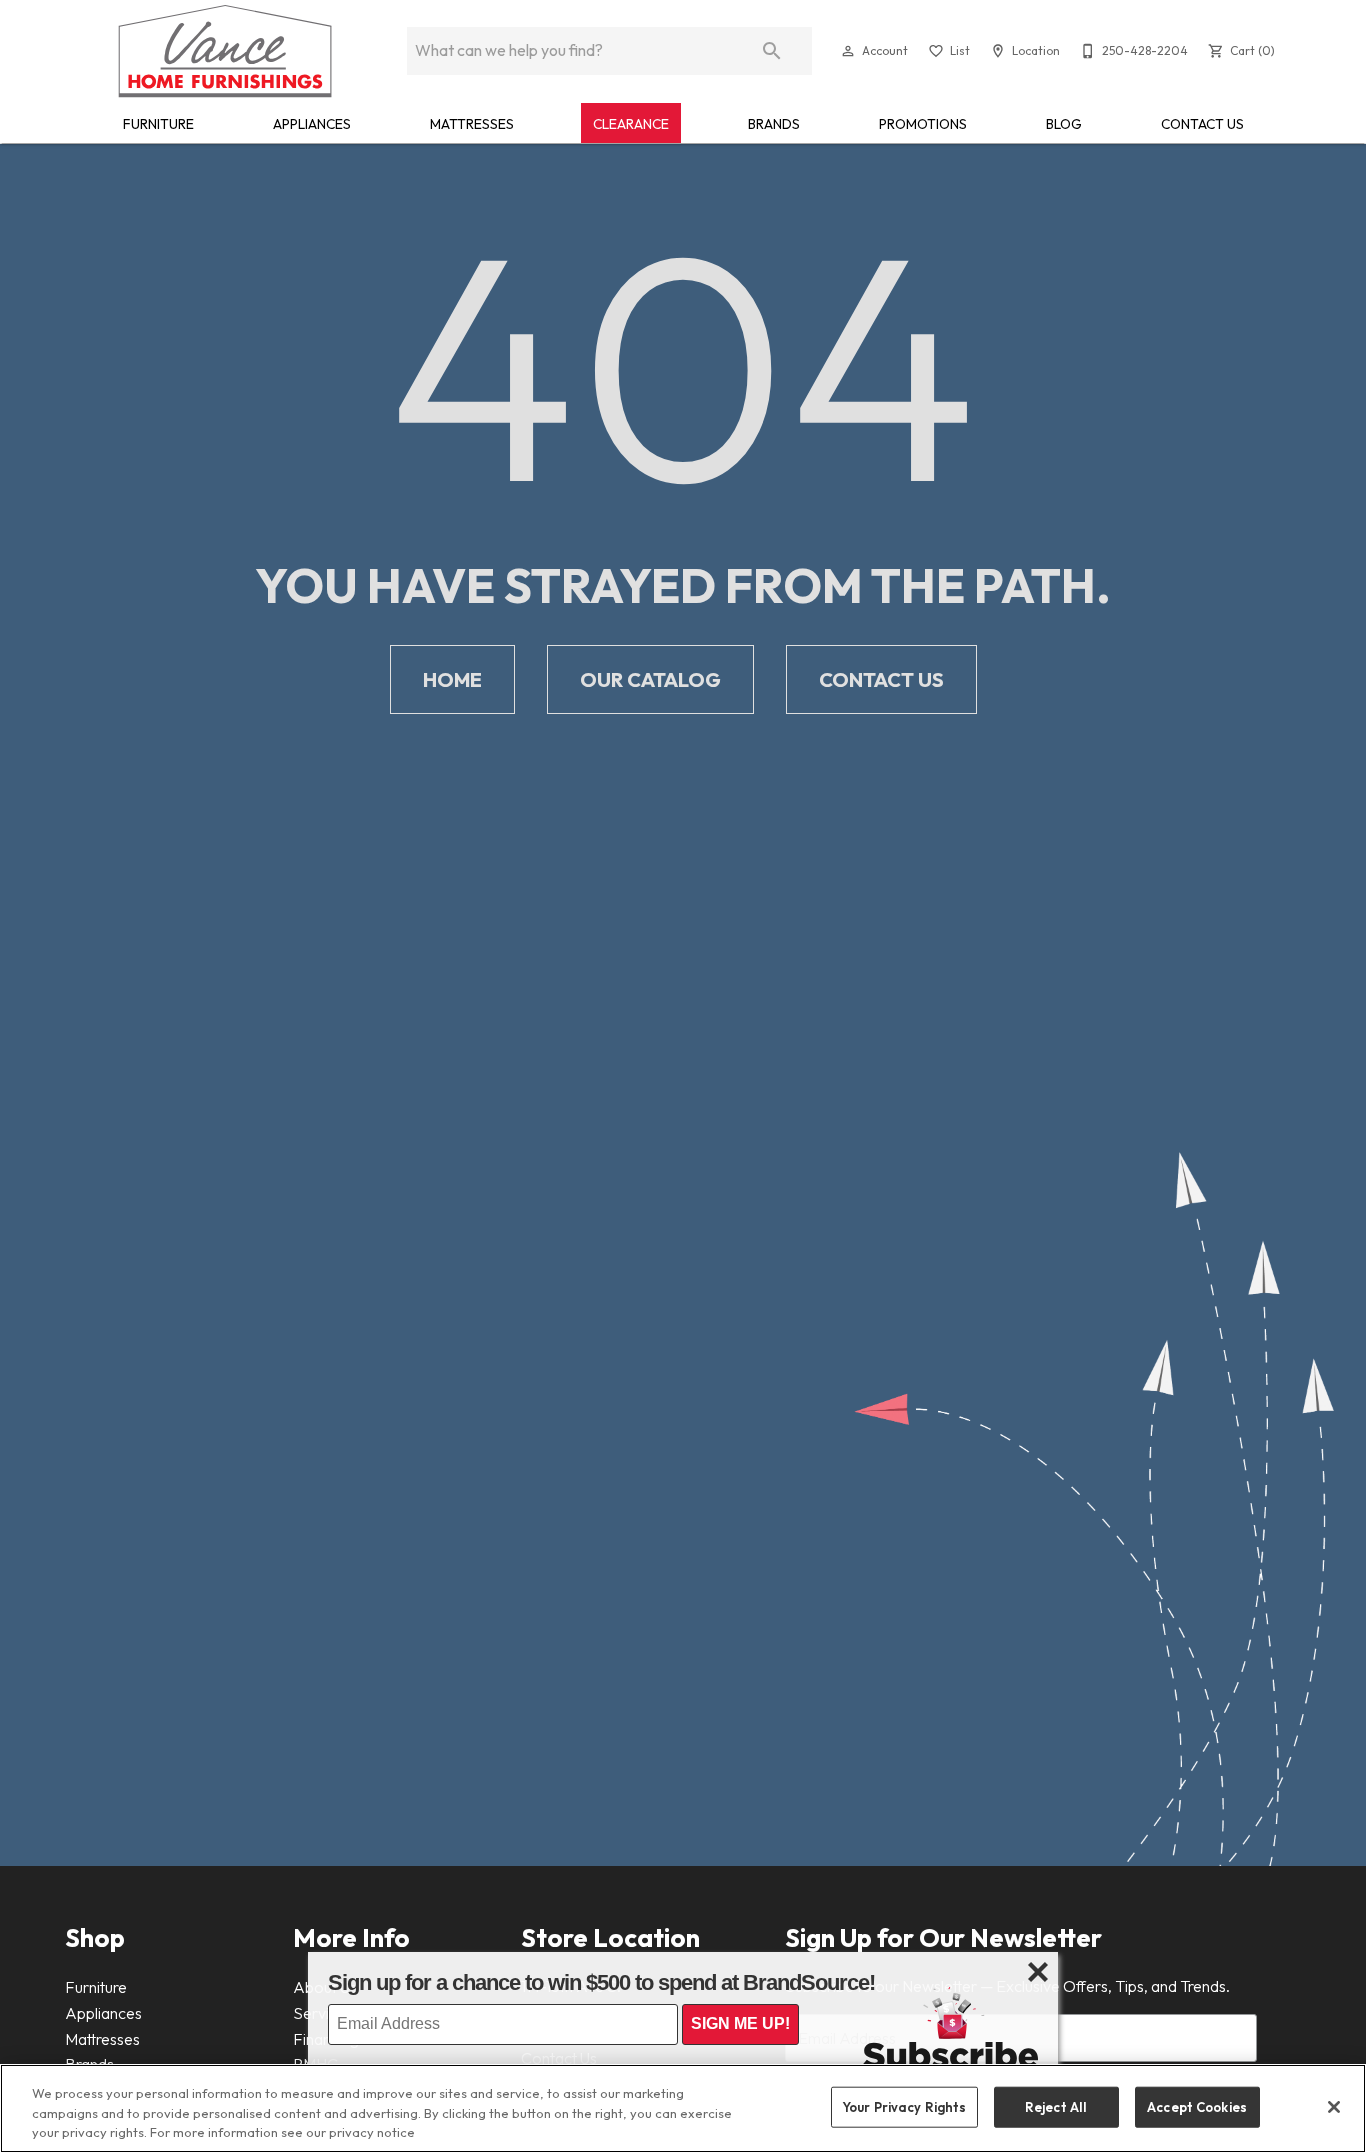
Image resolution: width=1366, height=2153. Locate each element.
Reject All (1056, 2106)
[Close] (1334, 2107)
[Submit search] (772, 51)
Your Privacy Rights (904, 2106)
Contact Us (1202, 124)
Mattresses (472, 124)
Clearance (631, 124)
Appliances (312, 124)
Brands (774, 124)
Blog (1064, 124)
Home (452, 679)
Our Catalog (650, 679)
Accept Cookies (1197, 2106)
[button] (848, 51)
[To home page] (225, 51)
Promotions (923, 124)
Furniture (158, 124)
